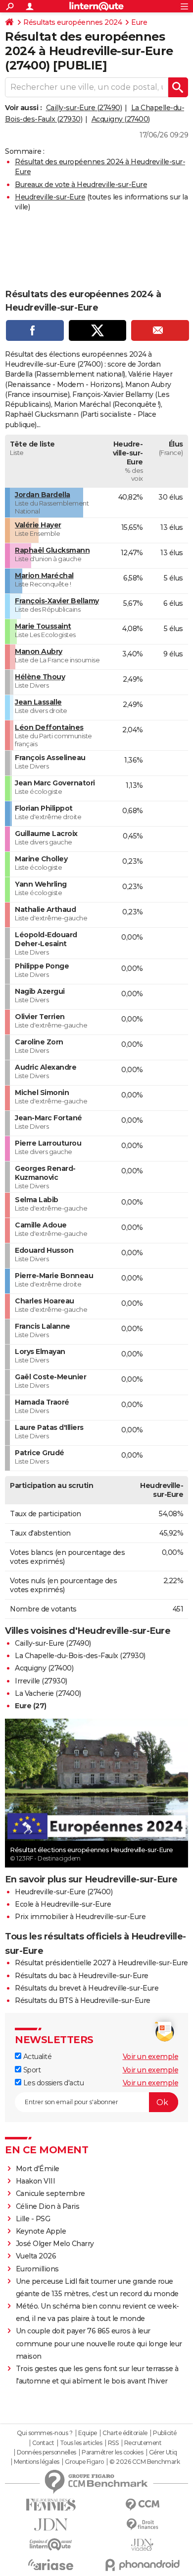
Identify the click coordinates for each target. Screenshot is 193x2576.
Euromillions (37, 2269)
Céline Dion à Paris (48, 2206)
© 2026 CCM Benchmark (145, 2462)
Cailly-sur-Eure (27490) (84, 108)
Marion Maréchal (44, 576)
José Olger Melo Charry (55, 2244)
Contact (43, 2443)
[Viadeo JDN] (142, 2545)
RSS (113, 2443)
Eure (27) (31, 1706)
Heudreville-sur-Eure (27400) (64, 1892)
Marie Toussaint (43, 626)
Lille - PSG (33, 2219)
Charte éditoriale (125, 2433)
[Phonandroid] (142, 2565)
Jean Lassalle (38, 702)
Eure (139, 22)
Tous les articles (81, 2443)
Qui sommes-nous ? (45, 2433)
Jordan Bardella (43, 495)
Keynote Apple (41, 2231)
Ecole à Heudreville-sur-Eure (63, 1904)
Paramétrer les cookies (112, 2452)
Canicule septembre (50, 2193)
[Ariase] (51, 2565)
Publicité (165, 2433)
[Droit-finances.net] (142, 2525)
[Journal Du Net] (51, 2525)
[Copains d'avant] (51, 2544)
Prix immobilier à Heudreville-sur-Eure (80, 1917)
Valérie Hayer (38, 525)
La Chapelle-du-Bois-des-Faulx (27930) (80, 1656)
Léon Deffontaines (49, 727)
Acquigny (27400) (121, 119)
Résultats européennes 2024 (72, 22)
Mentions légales (37, 2462)
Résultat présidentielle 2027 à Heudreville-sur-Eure (101, 1963)
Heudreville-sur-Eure (50, 197)
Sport (31, 2070)
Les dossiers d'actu (52, 2083)
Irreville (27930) (41, 1681)
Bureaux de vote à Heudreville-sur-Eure (81, 185)
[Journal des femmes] (51, 2505)
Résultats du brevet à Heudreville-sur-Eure (87, 1988)
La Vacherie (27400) (48, 1693)
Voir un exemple (151, 2057)
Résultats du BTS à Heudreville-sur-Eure (83, 2000)
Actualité (36, 2057)
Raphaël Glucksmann (52, 550)
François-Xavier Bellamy (57, 601)
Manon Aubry (39, 651)
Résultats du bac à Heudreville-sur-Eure (82, 1976)
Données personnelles (47, 2452)
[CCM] (142, 2505)
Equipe (88, 2433)
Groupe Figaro (84, 2462)
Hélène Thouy (40, 677)
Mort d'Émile (38, 2169)
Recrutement (143, 2443)
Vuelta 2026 (36, 2256)
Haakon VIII (36, 2181)
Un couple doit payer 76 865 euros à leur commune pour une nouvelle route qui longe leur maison (99, 2343)
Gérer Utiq (163, 2452)
